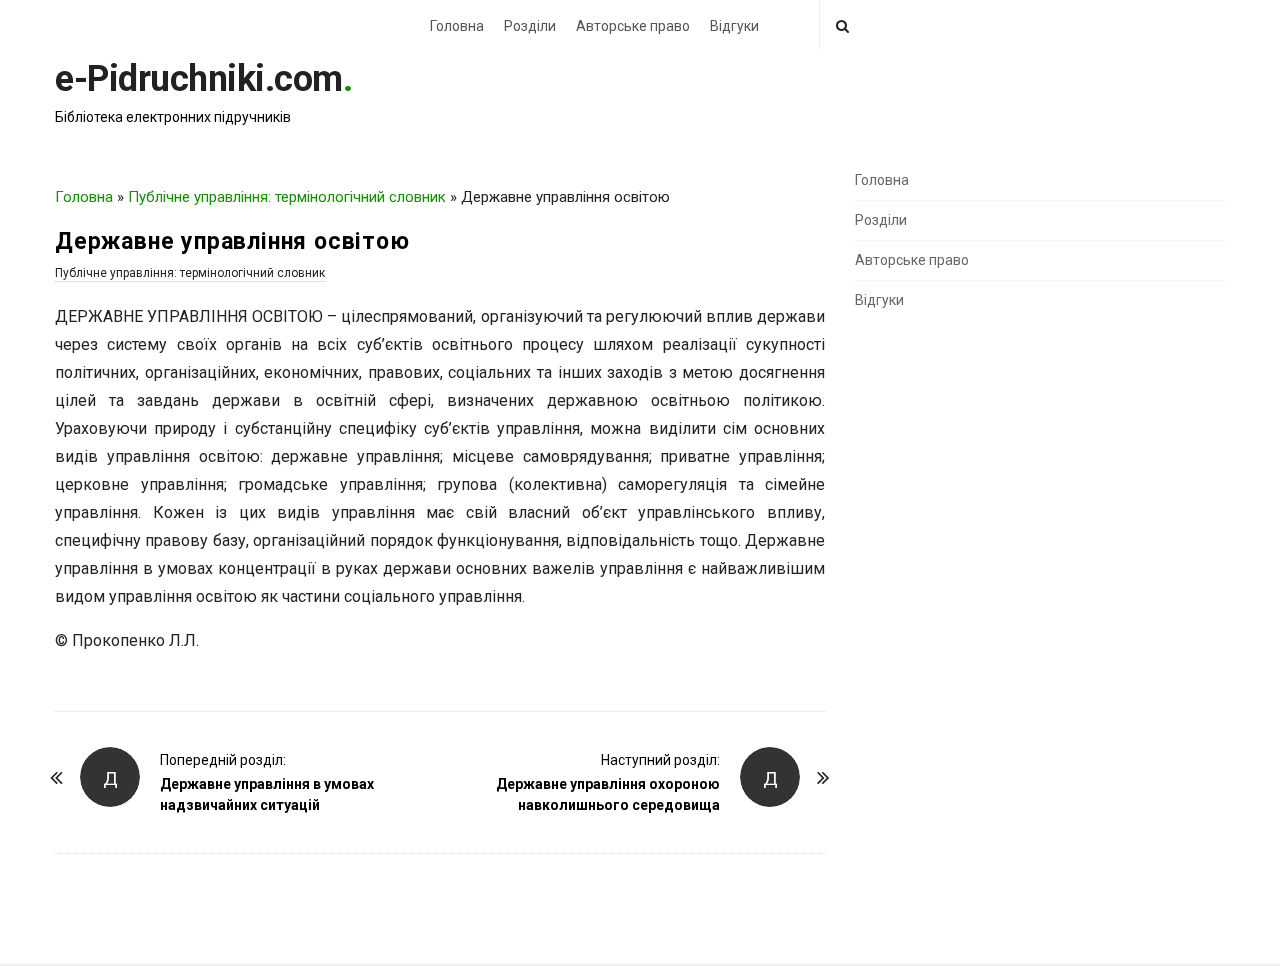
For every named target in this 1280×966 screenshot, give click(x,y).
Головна (457, 26)
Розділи (530, 26)
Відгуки (734, 26)
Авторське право (633, 26)
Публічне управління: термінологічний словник (287, 197)
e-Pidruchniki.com (199, 79)
